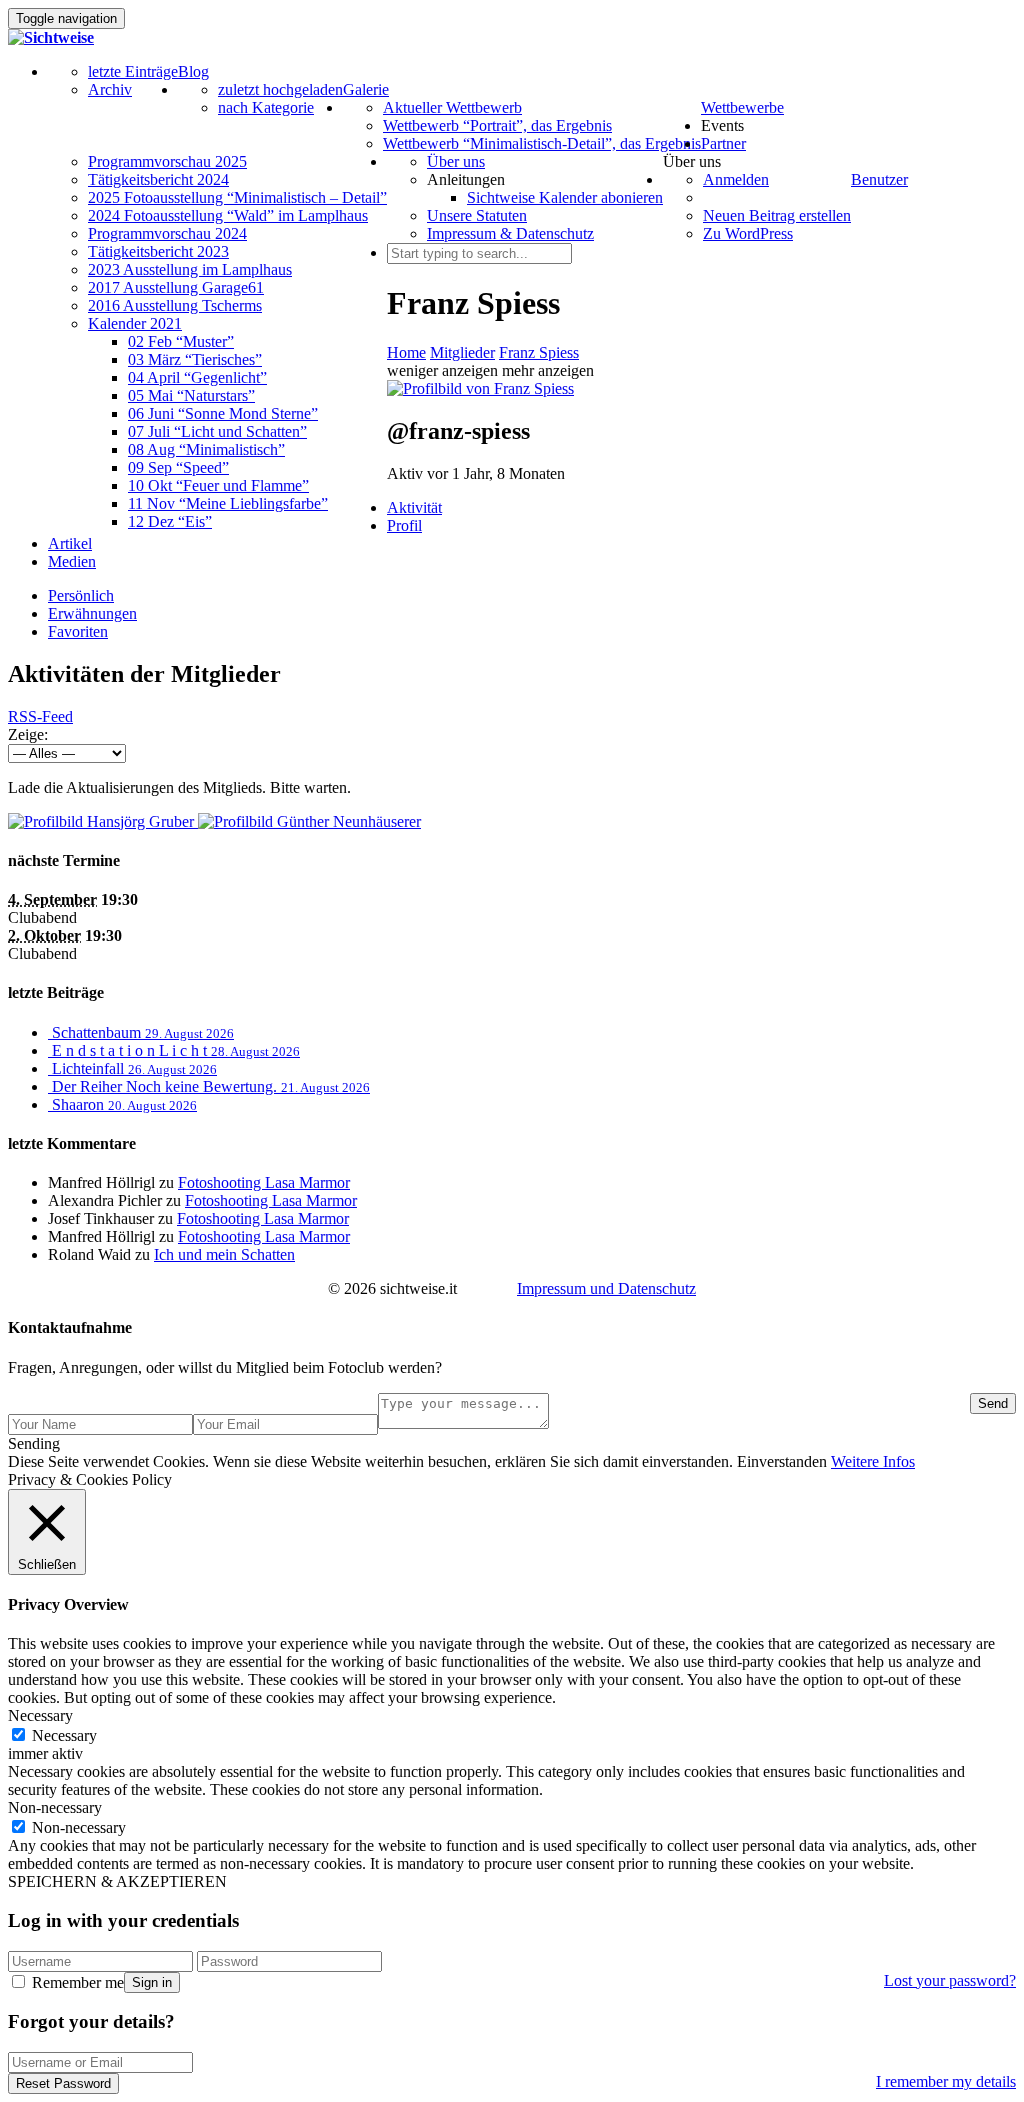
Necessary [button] (40, 1715)
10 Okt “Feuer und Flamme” (218, 485)
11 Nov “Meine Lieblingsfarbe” (228, 503)
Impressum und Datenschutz (606, 1288)
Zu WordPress (748, 233)
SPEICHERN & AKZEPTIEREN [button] (117, 1881)
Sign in (152, 1982)
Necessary (64, 1735)
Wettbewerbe (742, 107)
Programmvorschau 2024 (167, 233)
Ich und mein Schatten (224, 1254)
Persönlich (81, 595)
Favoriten (78, 631)
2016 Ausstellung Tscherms (175, 305)
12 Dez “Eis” (170, 521)
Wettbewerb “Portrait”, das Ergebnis (497, 125)
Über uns (456, 161)
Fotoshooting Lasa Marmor (264, 1182)
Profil (404, 525)
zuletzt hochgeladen (280, 89)
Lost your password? (950, 1980)
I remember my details (946, 2081)
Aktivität (414, 507)
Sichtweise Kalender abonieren (565, 197)
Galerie (366, 89)
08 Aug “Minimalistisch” (206, 449)
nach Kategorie (266, 107)
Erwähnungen (92, 613)
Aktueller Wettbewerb (452, 107)
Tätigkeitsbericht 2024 (158, 179)
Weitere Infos (873, 1461)
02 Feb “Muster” (181, 341)
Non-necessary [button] (55, 1807)
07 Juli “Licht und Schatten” (217, 431)
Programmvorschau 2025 (167, 161)
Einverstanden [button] (782, 1461)
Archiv (110, 89)
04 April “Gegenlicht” (197, 377)
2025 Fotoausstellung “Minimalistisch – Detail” (237, 197)
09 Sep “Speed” (178, 467)
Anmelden (736, 179)
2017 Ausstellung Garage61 (176, 287)
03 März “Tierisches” (195, 359)
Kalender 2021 (135, 323)
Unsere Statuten (477, 215)
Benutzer (879, 179)
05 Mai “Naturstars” (191, 395)
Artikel (70, 543)
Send (993, 1403)
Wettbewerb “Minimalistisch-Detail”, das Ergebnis (542, 143)
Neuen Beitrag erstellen (777, 215)
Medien (72, 561)
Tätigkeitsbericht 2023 (158, 251)
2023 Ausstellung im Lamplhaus (190, 269)
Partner (723, 143)
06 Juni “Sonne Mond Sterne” (223, 413)
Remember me (76, 1982)
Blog (193, 71)
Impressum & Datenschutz (510, 233)
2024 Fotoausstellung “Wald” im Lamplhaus (228, 215)
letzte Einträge (133, 71)
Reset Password (63, 2083)
